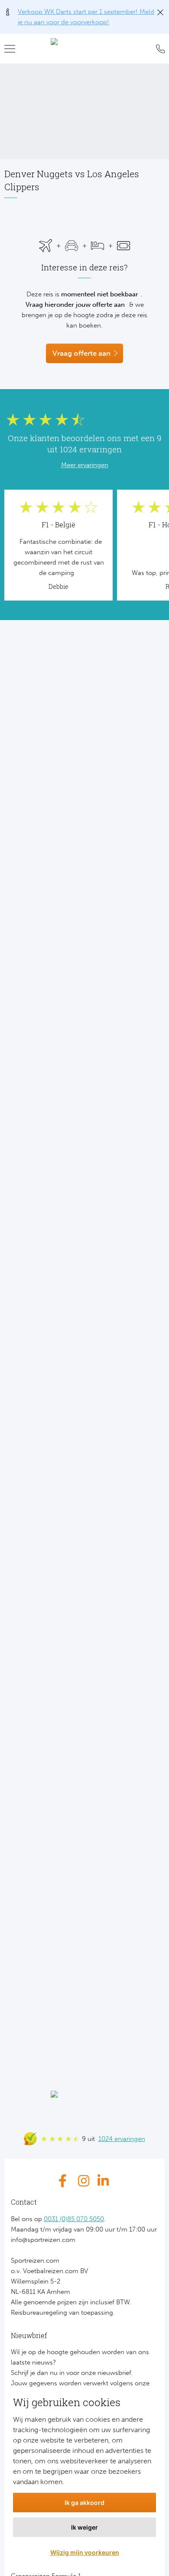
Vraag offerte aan (81, 353)
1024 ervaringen (122, 2139)
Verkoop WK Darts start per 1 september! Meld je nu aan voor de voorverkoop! (86, 17)
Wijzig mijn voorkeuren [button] (85, 2552)
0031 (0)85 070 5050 (74, 2219)
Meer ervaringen (85, 465)
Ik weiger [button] (84, 2527)
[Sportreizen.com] (84, 49)
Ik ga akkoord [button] (84, 2503)
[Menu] (13, 49)
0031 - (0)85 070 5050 (158, 49)
